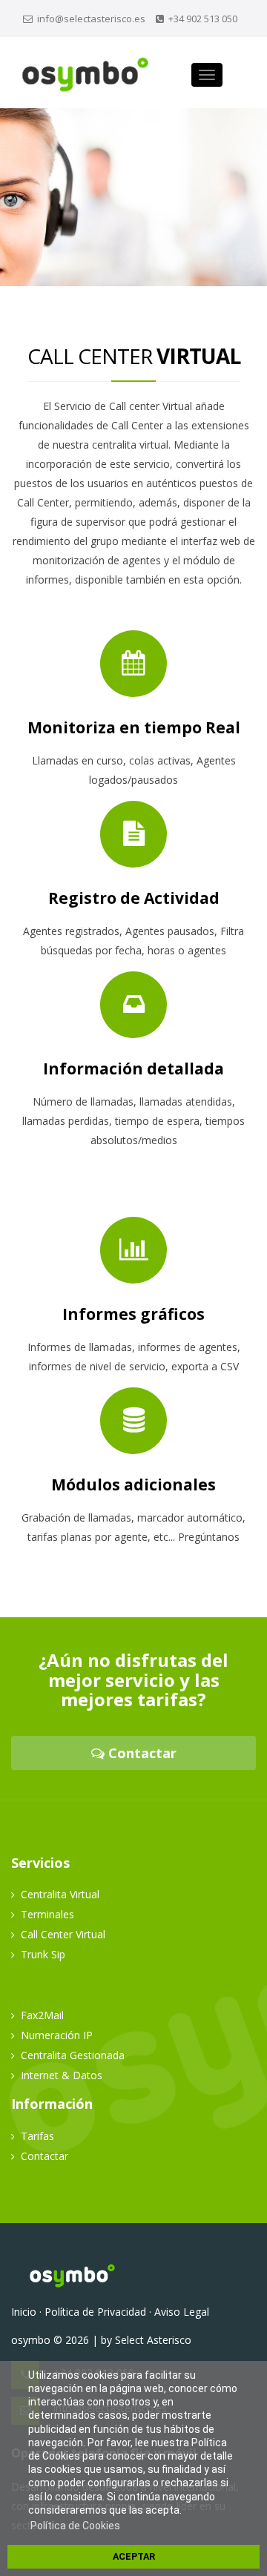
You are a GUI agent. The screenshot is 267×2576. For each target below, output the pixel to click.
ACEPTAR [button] (134, 2556)
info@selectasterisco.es (91, 19)
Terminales (47, 1914)
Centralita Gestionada (73, 2055)
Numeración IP (57, 2035)
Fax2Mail (42, 2015)
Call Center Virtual (63, 1934)
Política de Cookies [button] (75, 2526)
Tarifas (37, 2136)
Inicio (24, 2312)
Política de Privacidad (95, 2312)
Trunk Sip (43, 1954)
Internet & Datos (62, 2075)
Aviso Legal (182, 2312)
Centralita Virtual (60, 1894)
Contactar (141, 1753)
